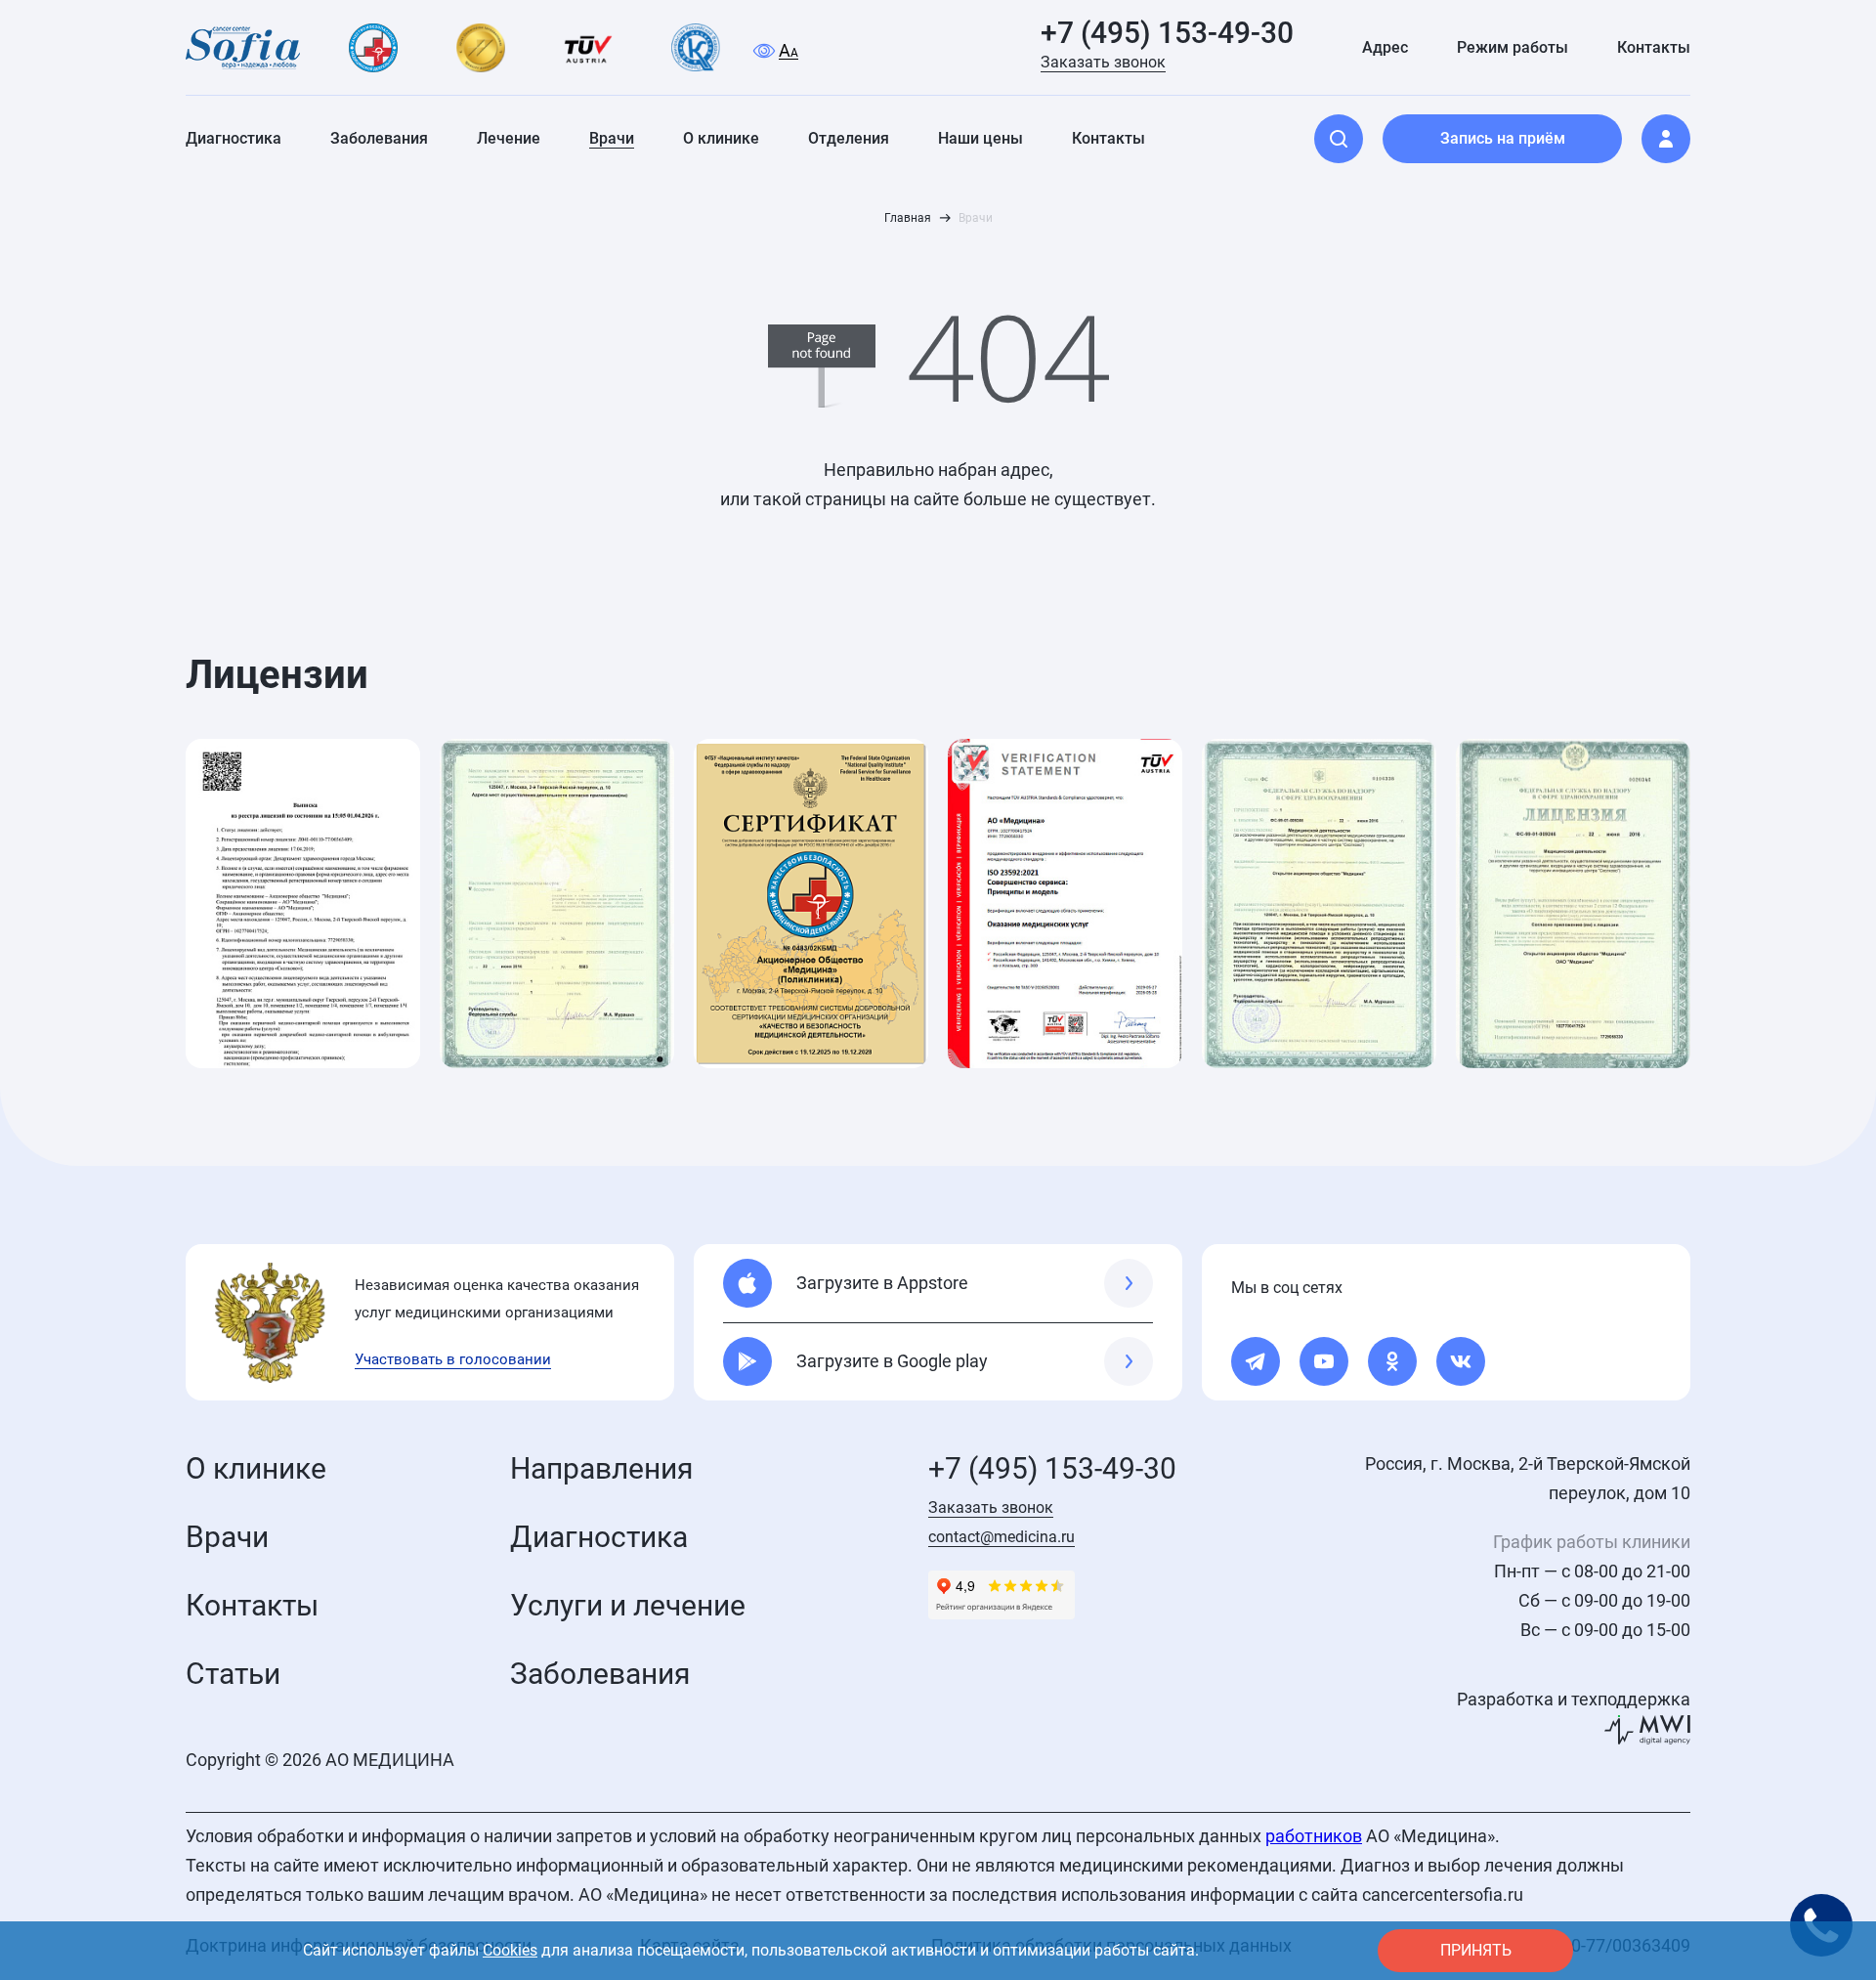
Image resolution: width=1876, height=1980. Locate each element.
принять (1476, 1950)
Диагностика (599, 1537)
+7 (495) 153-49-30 (1167, 33)
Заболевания (600, 1674)
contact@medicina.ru (1002, 1537)
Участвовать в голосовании (453, 1359)
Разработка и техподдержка (1574, 1699)
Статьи (233, 1674)
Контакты (252, 1605)
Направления (601, 1468)
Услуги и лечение (628, 1605)
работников (1314, 1836)
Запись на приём (1503, 138)
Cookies (510, 1950)
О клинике (256, 1468)
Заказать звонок (1103, 62)
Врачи (227, 1537)
